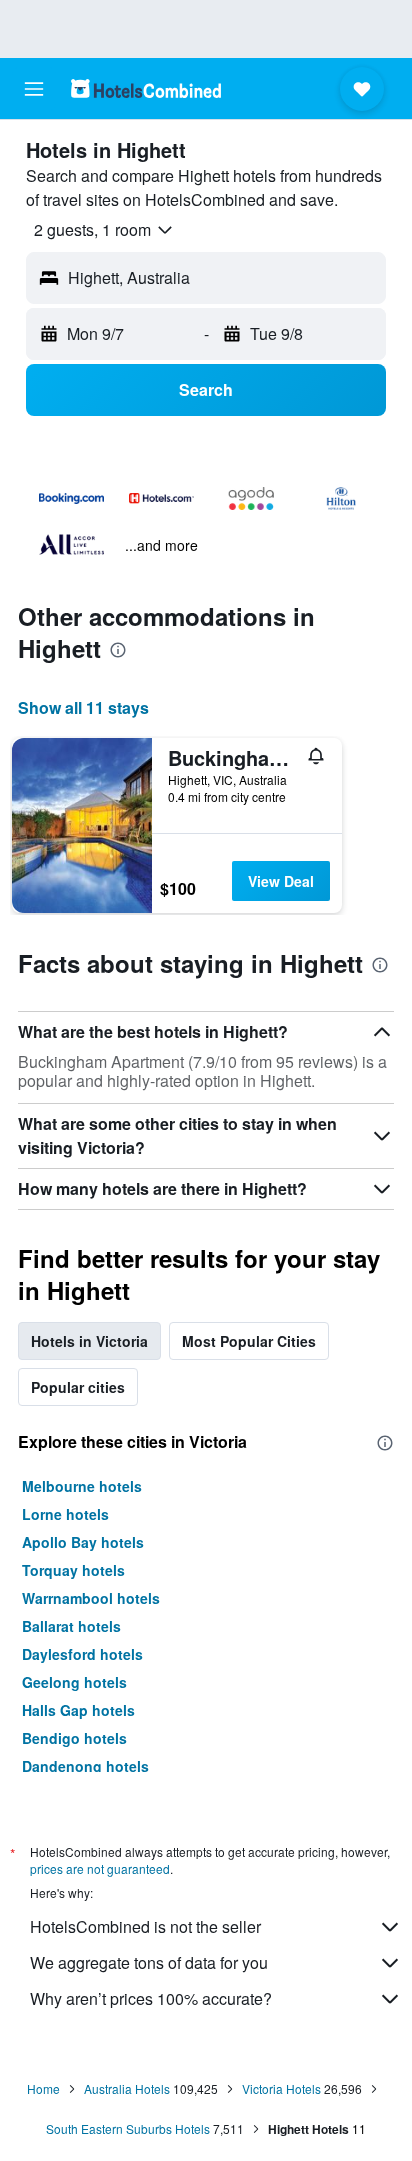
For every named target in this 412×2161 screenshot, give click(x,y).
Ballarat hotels (71, 1626)
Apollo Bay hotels (83, 1542)
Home (43, 2088)
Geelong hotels (74, 1682)
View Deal (281, 881)
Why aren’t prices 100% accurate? (151, 1998)
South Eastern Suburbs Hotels (128, 2128)
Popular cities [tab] (78, 1387)
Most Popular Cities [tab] (249, 1341)
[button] (34, 89)
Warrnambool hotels (91, 1598)
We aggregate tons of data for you (149, 1962)
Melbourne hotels (82, 1486)
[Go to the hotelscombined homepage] (146, 88)
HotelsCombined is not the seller (145, 1926)
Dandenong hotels (85, 1766)
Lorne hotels (65, 1514)
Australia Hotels (127, 2088)
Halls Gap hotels (78, 1710)
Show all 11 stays (83, 707)
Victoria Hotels (281, 2088)
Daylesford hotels (82, 1654)
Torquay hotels (73, 1570)
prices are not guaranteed (100, 1868)
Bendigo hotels (74, 1738)
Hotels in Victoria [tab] (89, 1341)
